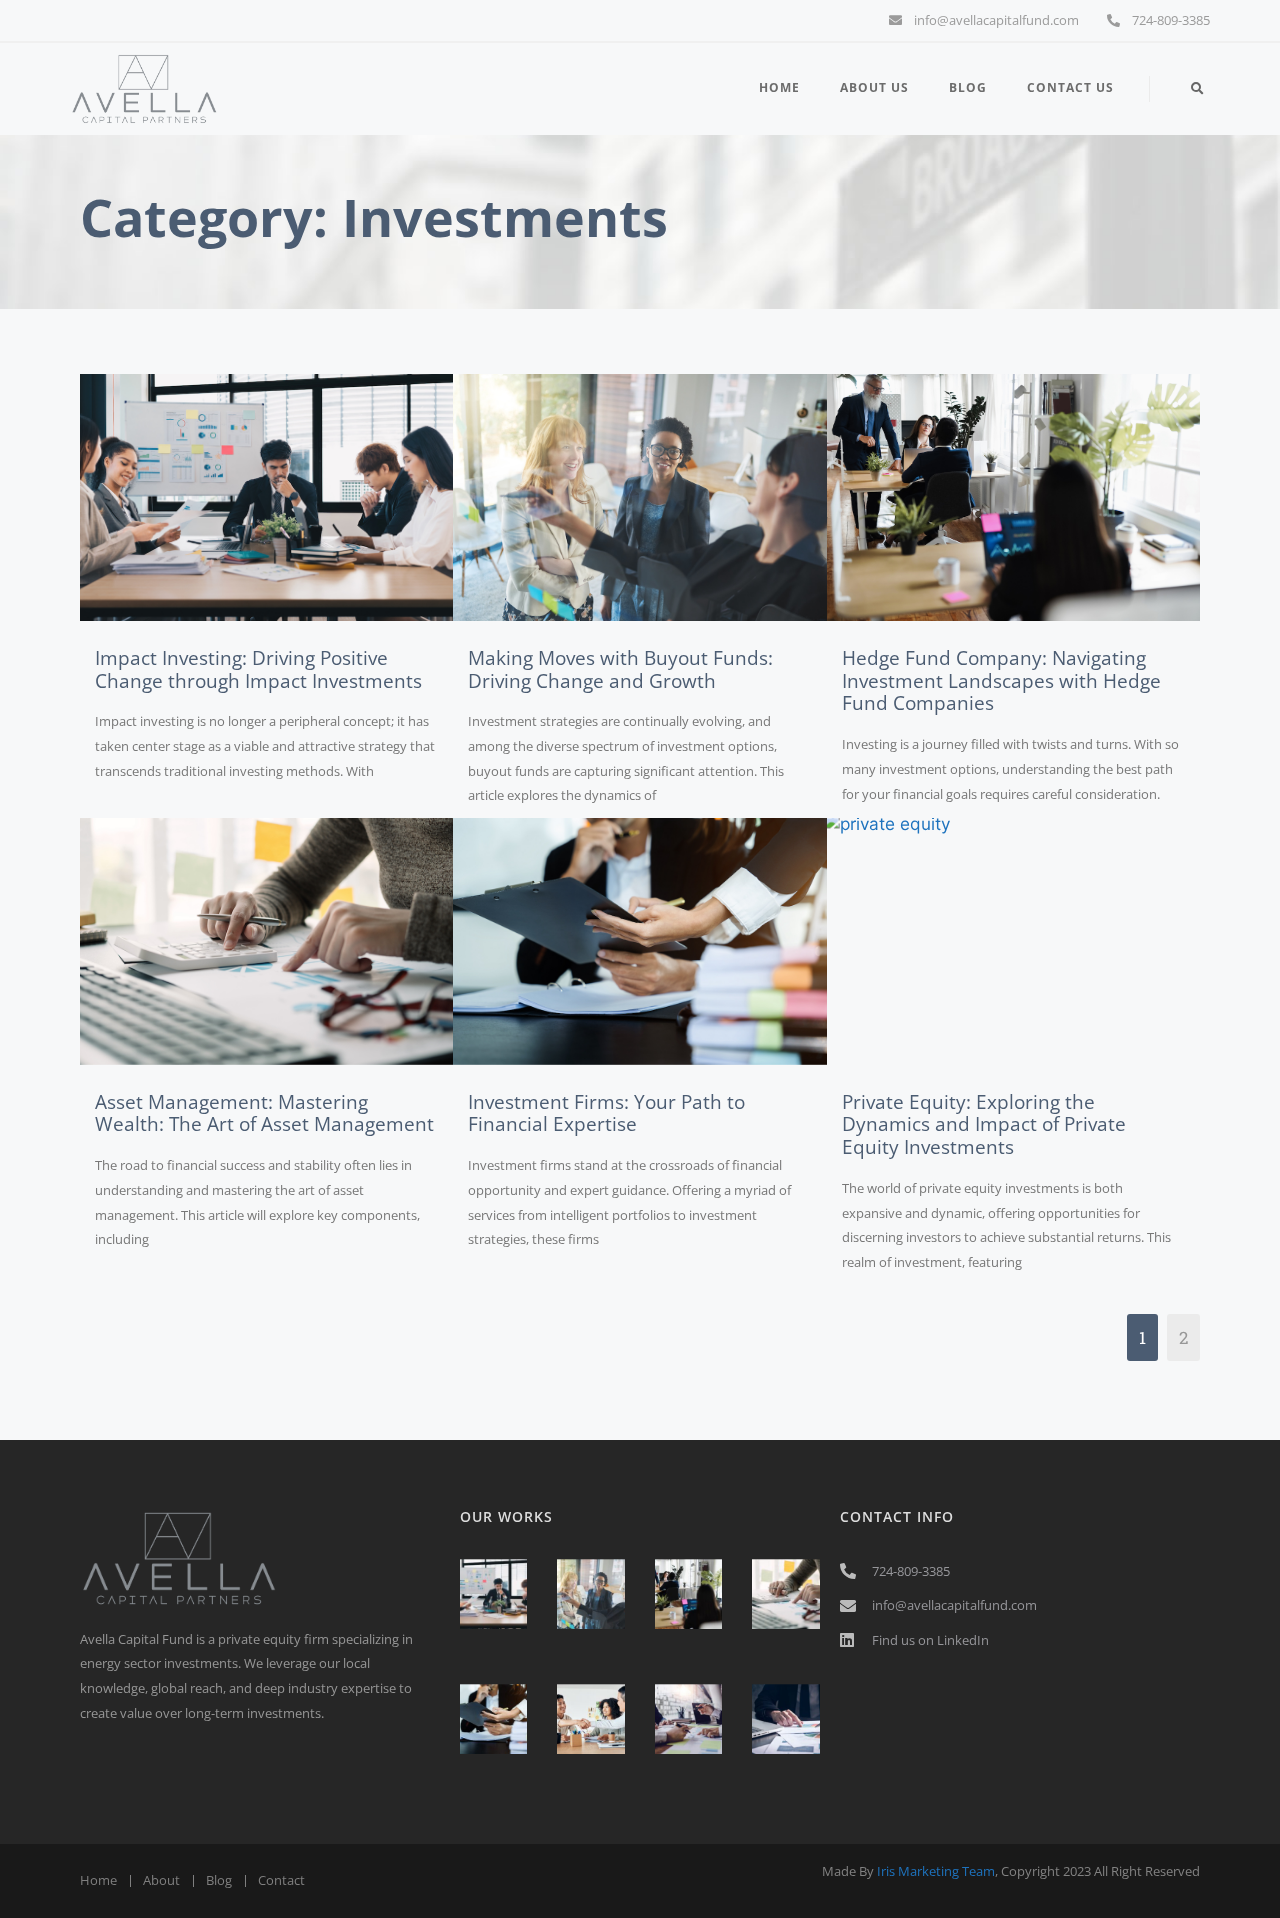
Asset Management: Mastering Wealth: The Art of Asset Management (264, 1113)
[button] (1197, 89)
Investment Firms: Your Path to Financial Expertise (606, 1113)
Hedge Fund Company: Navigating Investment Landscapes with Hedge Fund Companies (1001, 681)
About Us (874, 87)
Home (779, 87)
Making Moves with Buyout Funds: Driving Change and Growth (620, 669)
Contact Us (1070, 87)
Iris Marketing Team (936, 1871)
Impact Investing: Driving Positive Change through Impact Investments (258, 669)
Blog (968, 87)
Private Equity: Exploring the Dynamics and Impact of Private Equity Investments (984, 1125)
